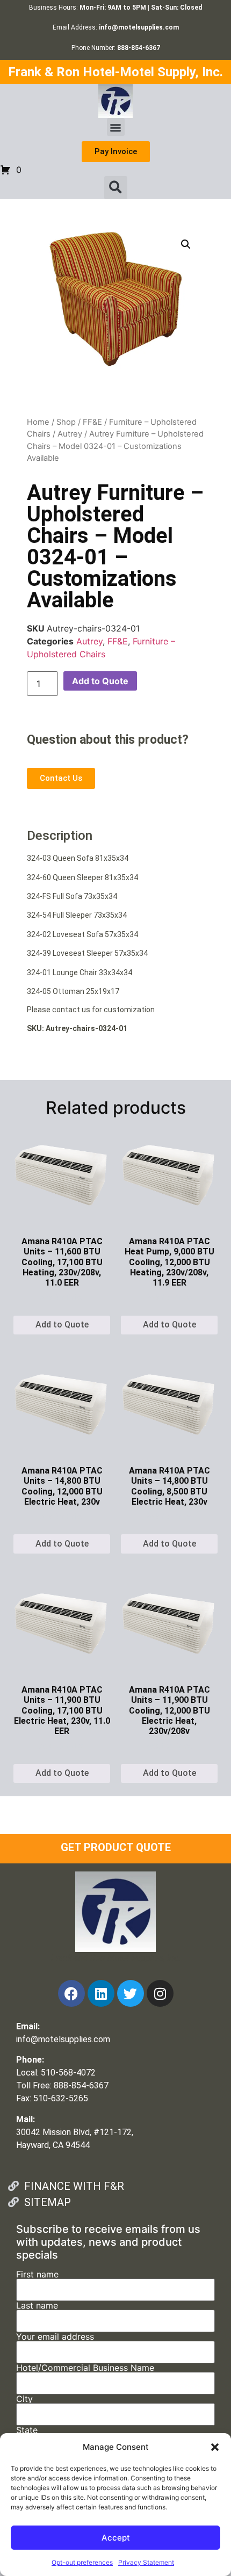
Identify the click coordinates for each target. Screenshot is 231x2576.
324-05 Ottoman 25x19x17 (73, 991)
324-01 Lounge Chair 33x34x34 (80, 973)
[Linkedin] (101, 1993)
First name (37, 2275)
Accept (116, 2538)
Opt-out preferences (82, 2562)
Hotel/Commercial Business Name (85, 2368)
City (24, 2399)
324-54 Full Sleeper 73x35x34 (77, 915)
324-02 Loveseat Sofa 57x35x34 (82, 934)
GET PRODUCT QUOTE (116, 1847)
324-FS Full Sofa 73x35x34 (72, 896)
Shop (66, 422)
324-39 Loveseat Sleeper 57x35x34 (87, 953)
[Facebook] (71, 1993)
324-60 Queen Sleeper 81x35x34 (82, 877)
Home (38, 422)
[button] (215, 2447)
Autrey (70, 434)
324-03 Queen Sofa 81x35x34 (78, 858)
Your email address (55, 2337)
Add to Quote (100, 681)
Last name (37, 2306)
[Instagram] (160, 1993)
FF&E (92, 422)
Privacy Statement (146, 2562)
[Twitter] (131, 1993)
